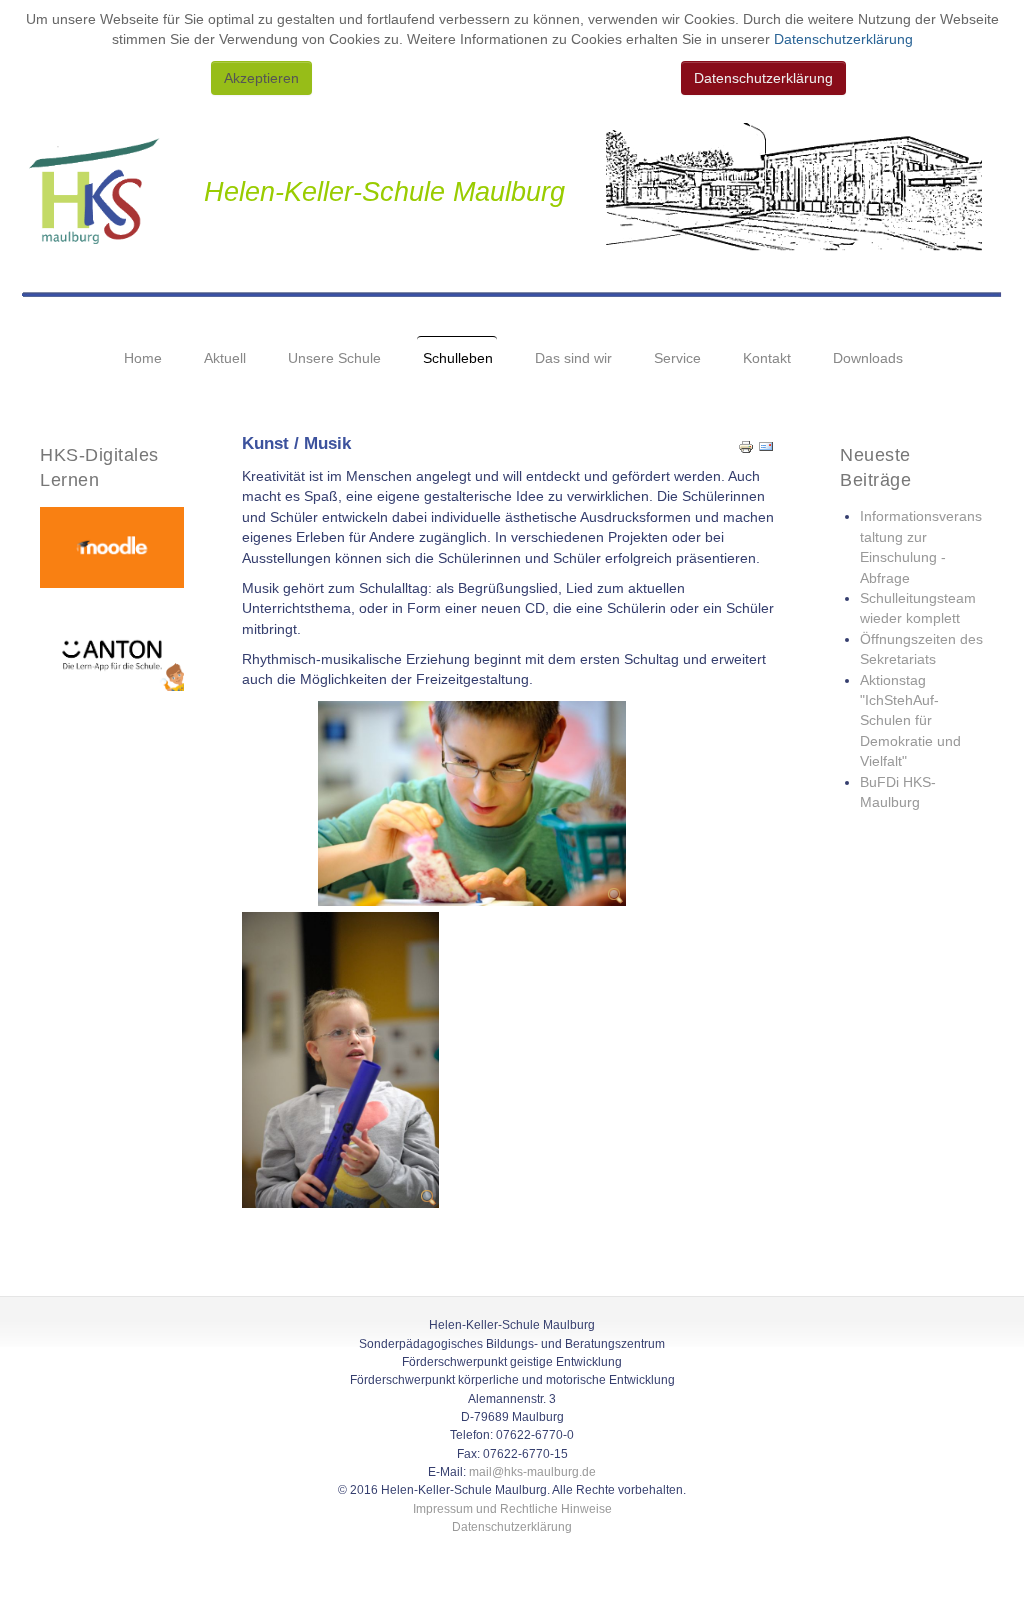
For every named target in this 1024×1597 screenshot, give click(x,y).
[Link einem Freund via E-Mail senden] (766, 446)
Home (143, 358)
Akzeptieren (261, 78)
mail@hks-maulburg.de (532, 1472)
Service (677, 358)
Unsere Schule (334, 358)
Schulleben (458, 358)
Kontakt (767, 358)
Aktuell (225, 358)
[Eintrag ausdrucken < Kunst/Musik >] (746, 446)
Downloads (868, 358)
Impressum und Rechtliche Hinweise (512, 1509)
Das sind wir (573, 358)
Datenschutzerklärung (841, 39)
